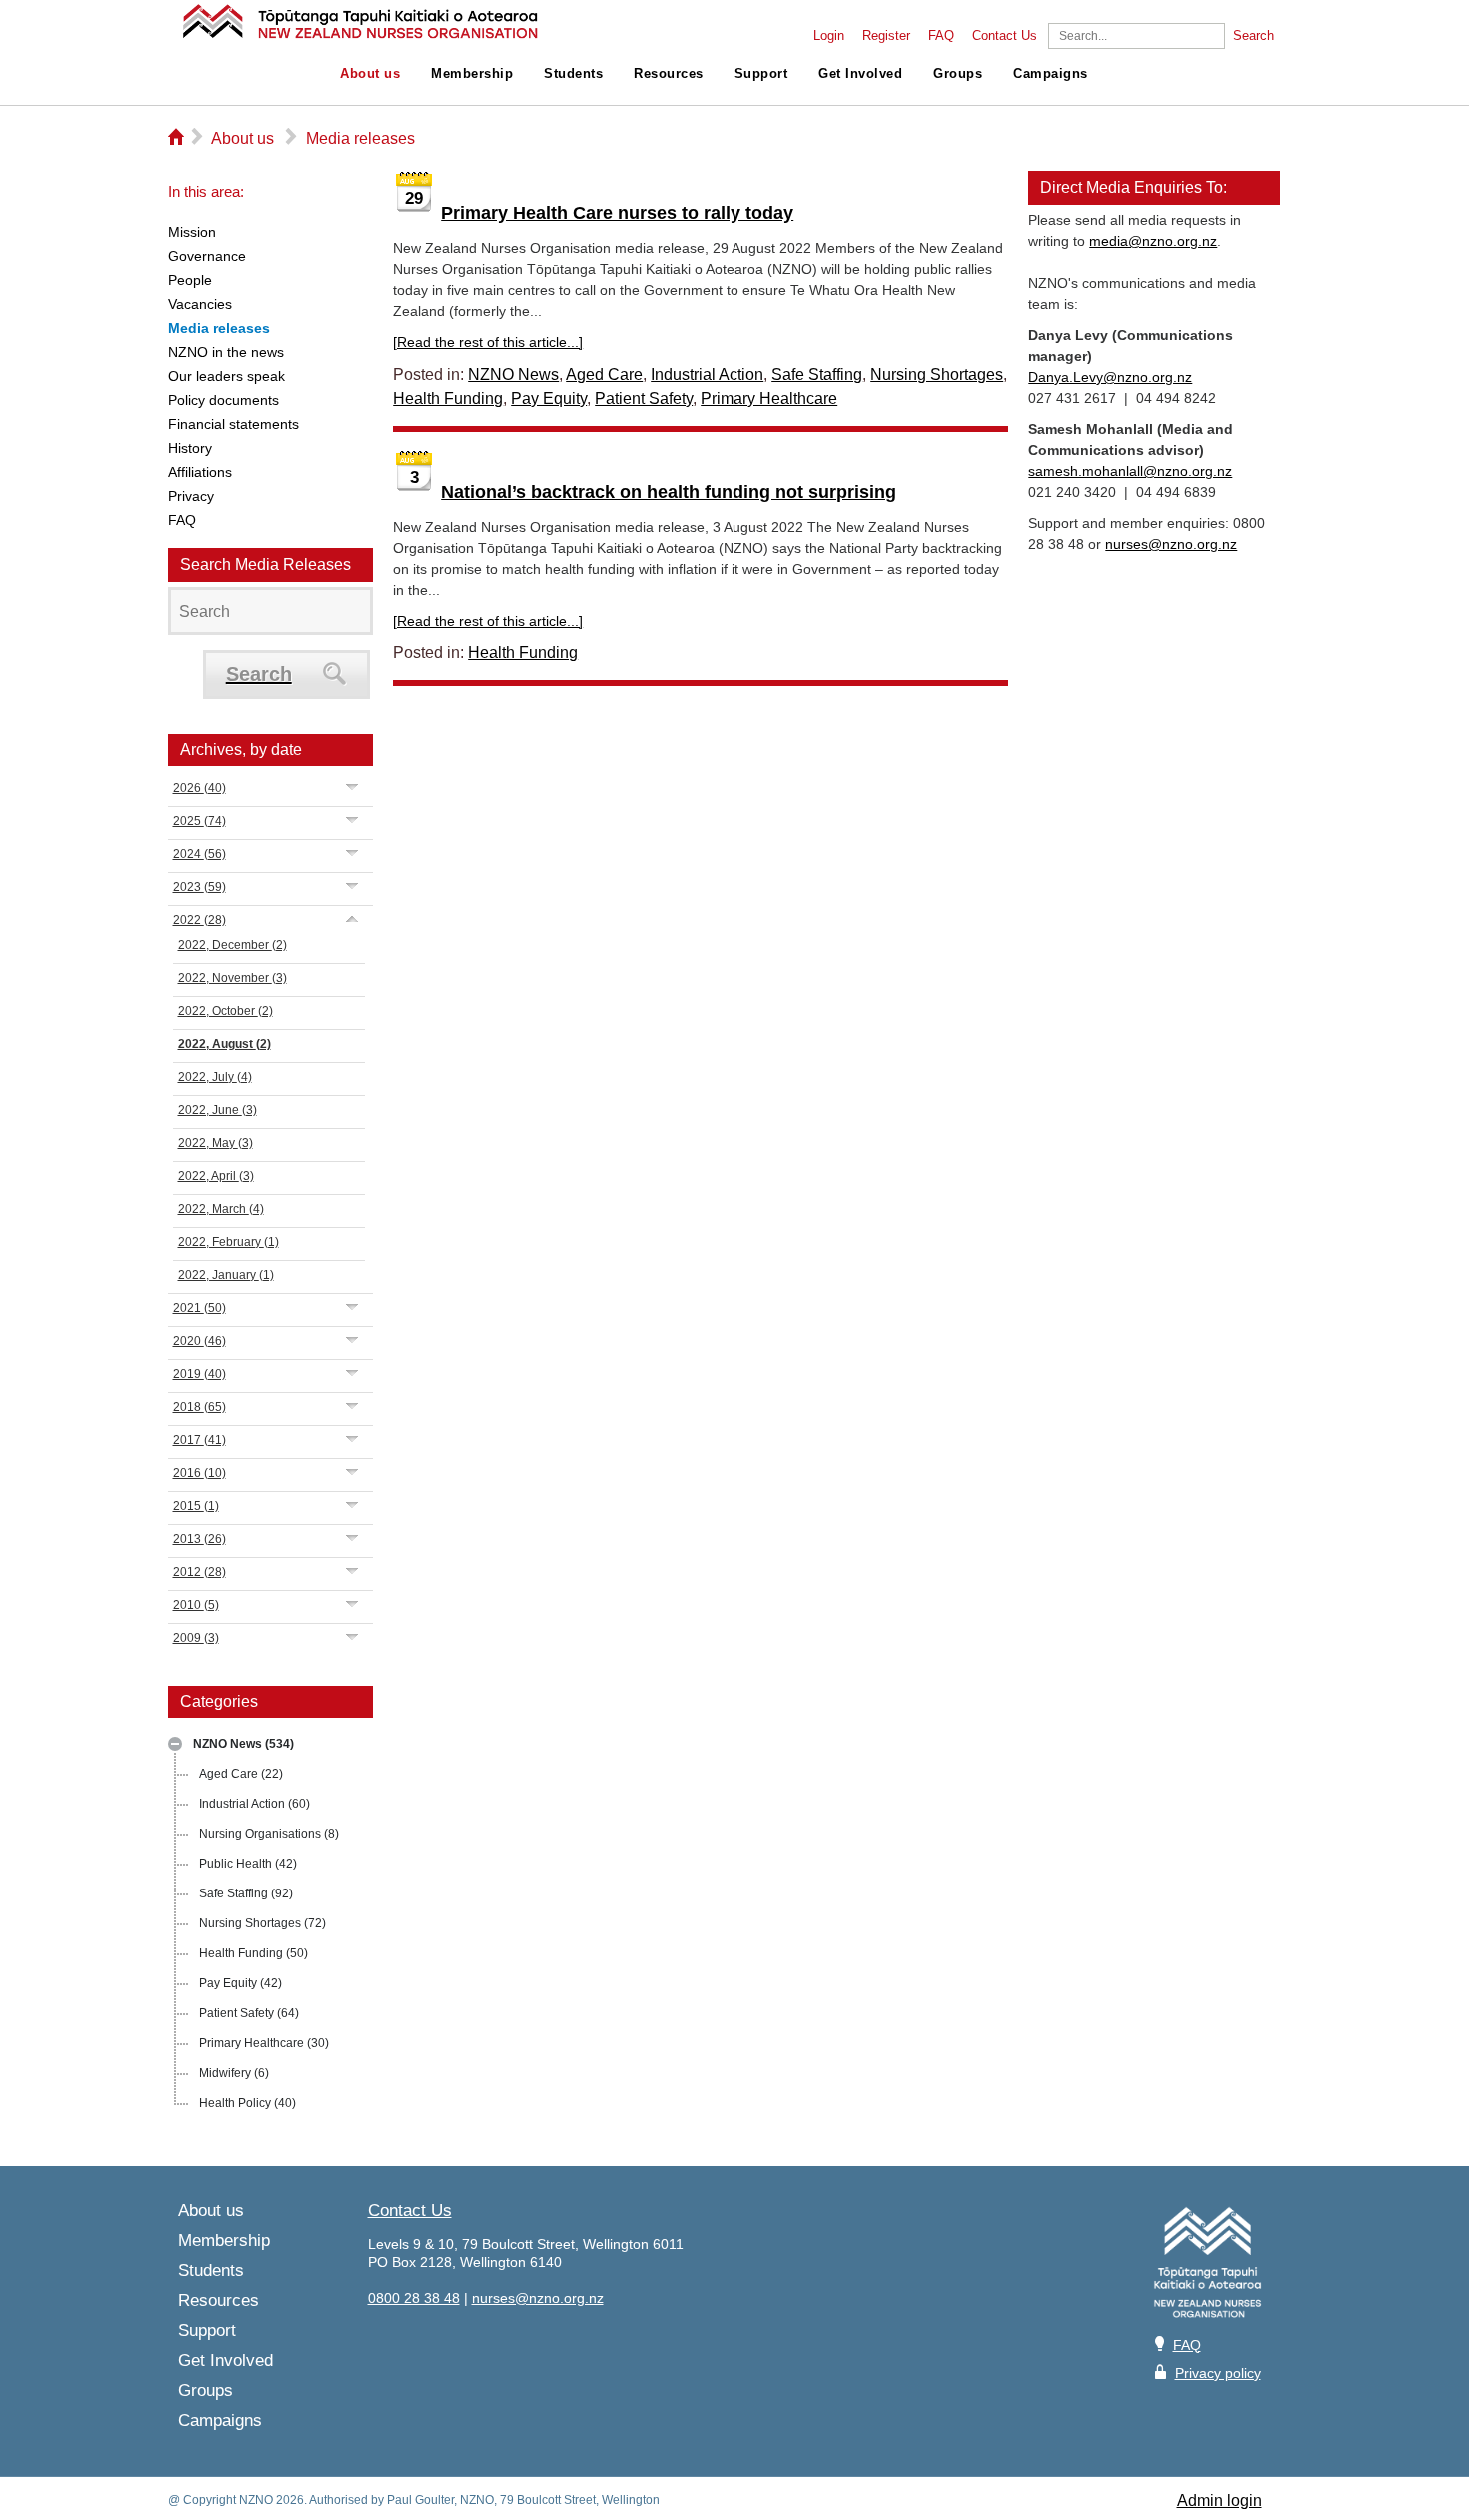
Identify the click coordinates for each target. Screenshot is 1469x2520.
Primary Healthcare (264, 2043)
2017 (199, 1440)
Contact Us (1005, 36)
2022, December (232, 945)
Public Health (248, 1864)
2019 (199, 1374)
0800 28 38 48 (414, 2298)
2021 (199, 1308)
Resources (669, 74)
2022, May (215, 1143)
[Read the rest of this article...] (488, 342)
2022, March (221, 1209)
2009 (196, 1638)
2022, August (224, 1044)
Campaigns (1051, 74)
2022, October (225, 1011)
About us (370, 74)
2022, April (216, 1176)
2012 (199, 1572)
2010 (196, 1605)
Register (886, 36)
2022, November (232, 978)
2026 (199, 788)
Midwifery (234, 2073)
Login (829, 36)
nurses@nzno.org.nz (1171, 544)
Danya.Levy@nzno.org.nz (1110, 377)
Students (573, 74)
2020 (199, 1341)
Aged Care (241, 1774)
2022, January (226, 1275)
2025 (199, 821)
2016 (199, 1473)
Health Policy (247, 2103)
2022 (199, 920)
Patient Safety (249, 2013)
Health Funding (253, 1953)
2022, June (217, 1110)
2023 (199, 887)
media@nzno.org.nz (1153, 241)
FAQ (941, 36)
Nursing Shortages (262, 1923)
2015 (196, 1506)
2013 (199, 1539)
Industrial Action (254, 1804)
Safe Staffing (246, 1893)
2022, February (228, 1242)
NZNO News (243, 1744)
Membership (472, 74)
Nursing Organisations (269, 1834)
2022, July (215, 1077)
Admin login (1220, 2501)
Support (761, 74)
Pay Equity (240, 1983)
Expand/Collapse (175, 1744)
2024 (199, 854)
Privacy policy (1218, 2373)
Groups (958, 74)
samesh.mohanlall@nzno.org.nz (1130, 471)
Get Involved (860, 74)
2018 (199, 1407)
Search (1254, 36)
